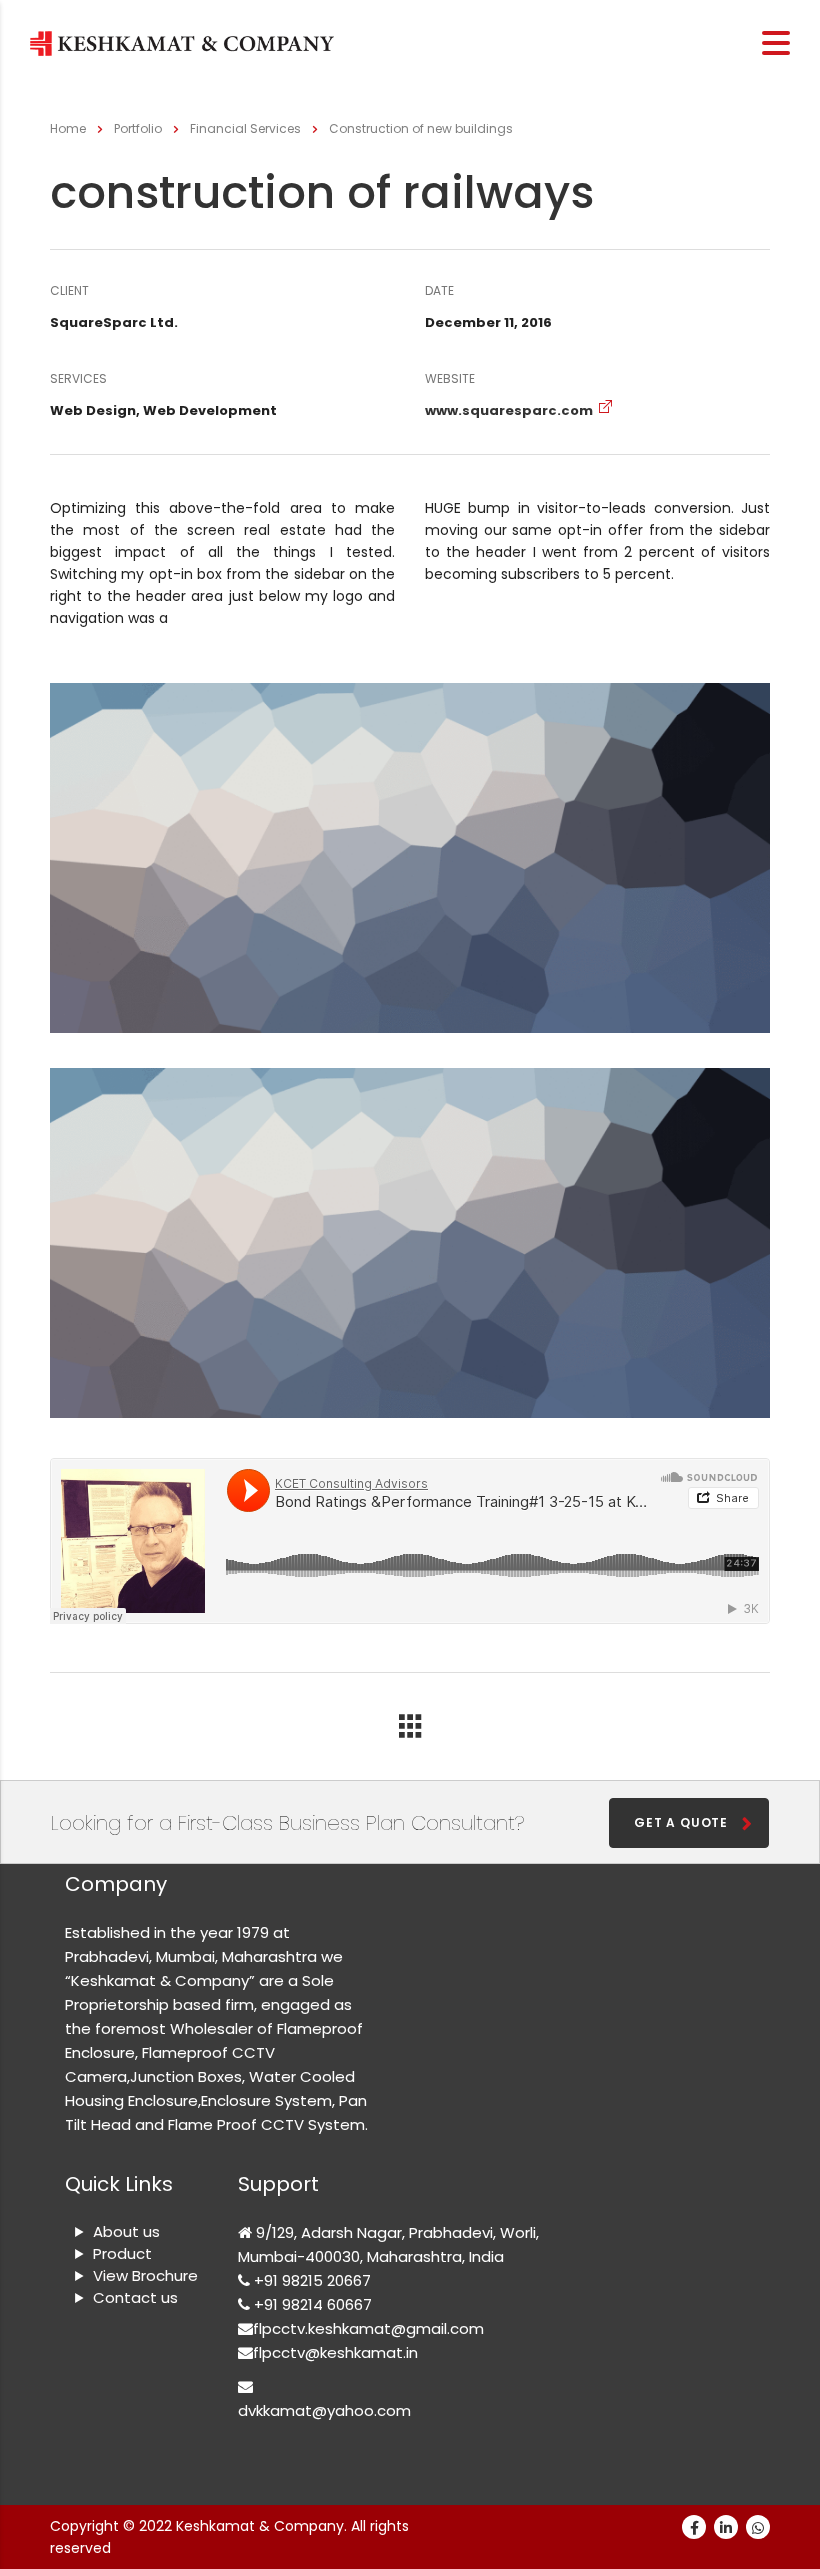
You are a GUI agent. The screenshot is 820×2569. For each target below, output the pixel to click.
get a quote (681, 1822)
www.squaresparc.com (509, 410)
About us (126, 2231)
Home (68, 128)
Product (122, 2253)
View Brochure (145, 2275)
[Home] (182, 42)
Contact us (135, 2297)
